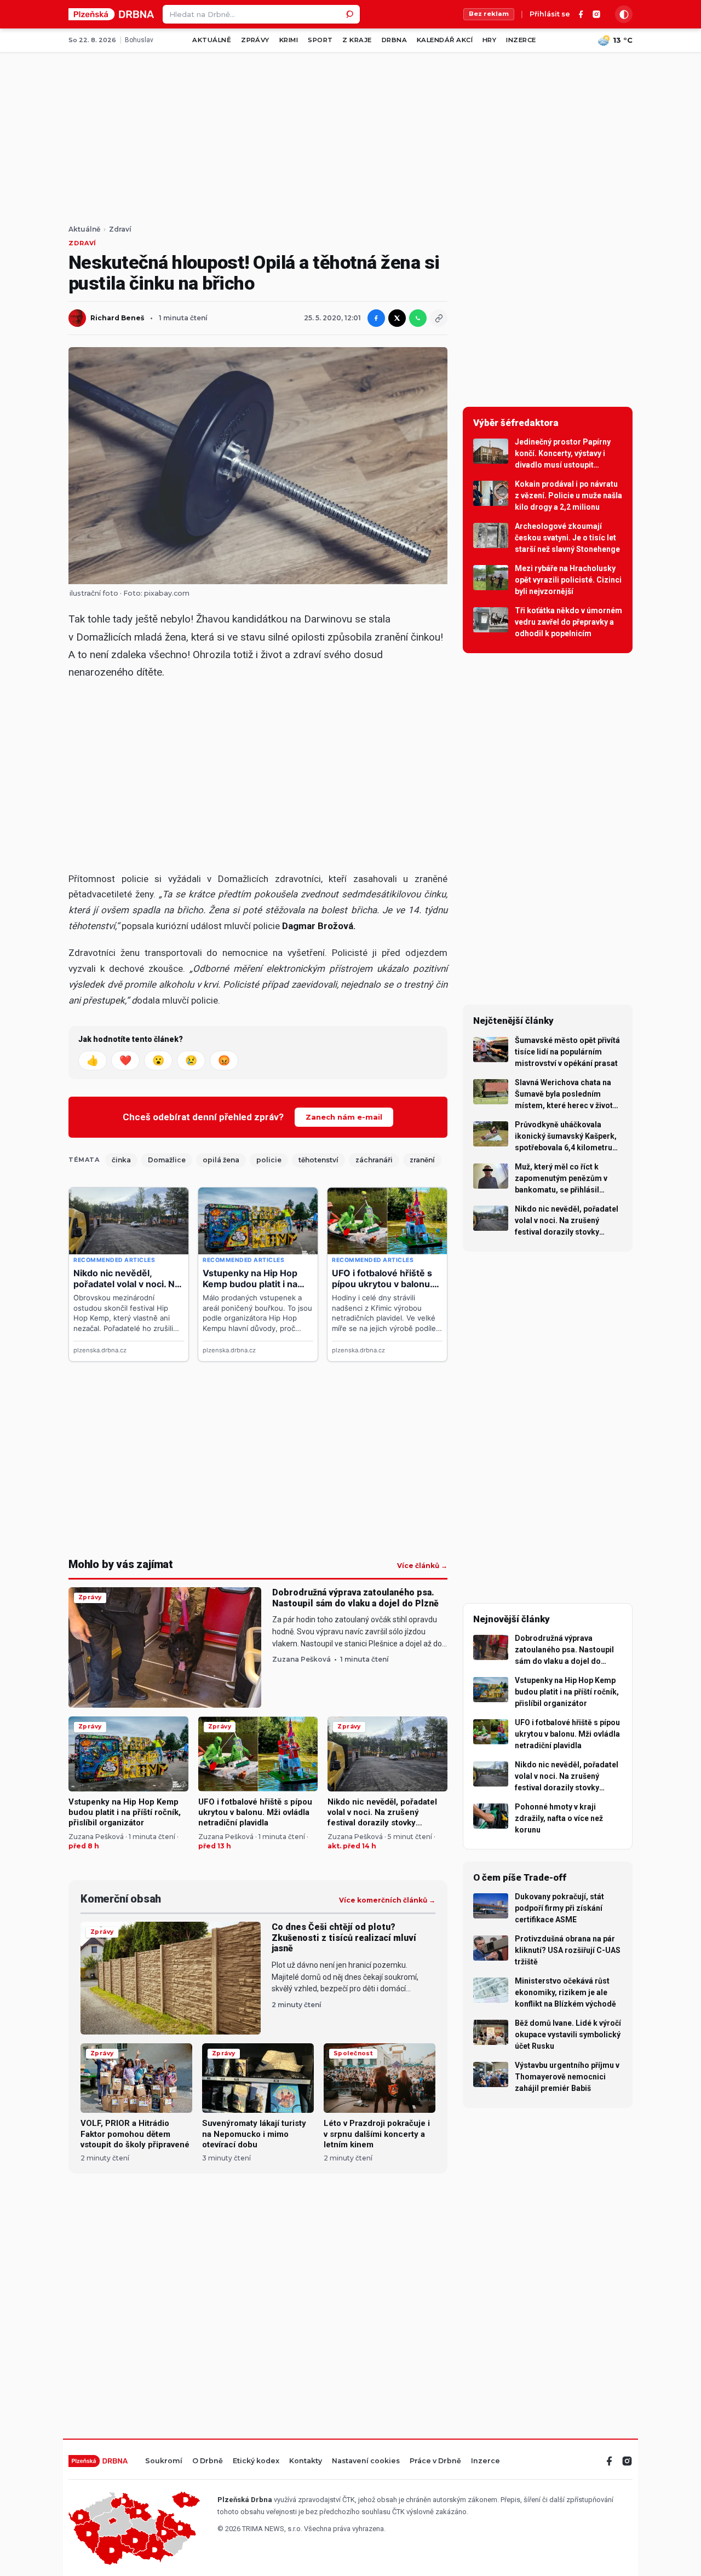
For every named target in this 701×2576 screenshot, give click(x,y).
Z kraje (357, 40)
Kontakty (306, 2461)
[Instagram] (596, 14)
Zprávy (255, 40)
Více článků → (422, 1566)
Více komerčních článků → (387, 1900)
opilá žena (221, 1160)
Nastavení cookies (366, 2461)
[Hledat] (350, 14)
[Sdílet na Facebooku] (376, 318)
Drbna (394, 40)
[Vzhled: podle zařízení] (624, 14)
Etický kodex (256, 2461)
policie (269, 1160)
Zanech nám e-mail (344, 1117)
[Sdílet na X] (397, 318)
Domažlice (167, 1160)
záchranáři (374, 1160)
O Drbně (208, 2461)
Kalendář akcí (445, 40)
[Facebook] (581, 14)
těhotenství (318, 1160)
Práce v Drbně (435, 2461)
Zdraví (120, 229)
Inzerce (521, 40)
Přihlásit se (550, 15)
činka (121, 1160)
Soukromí (164, 2461)
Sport (320, 40)
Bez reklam (489, 14)
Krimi (289, 40)
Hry (489, 40)
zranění (422, 1160)
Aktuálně (212, 40)
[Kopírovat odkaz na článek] (439, 318)
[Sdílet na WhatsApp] (418, 318)
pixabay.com (167, 593)
